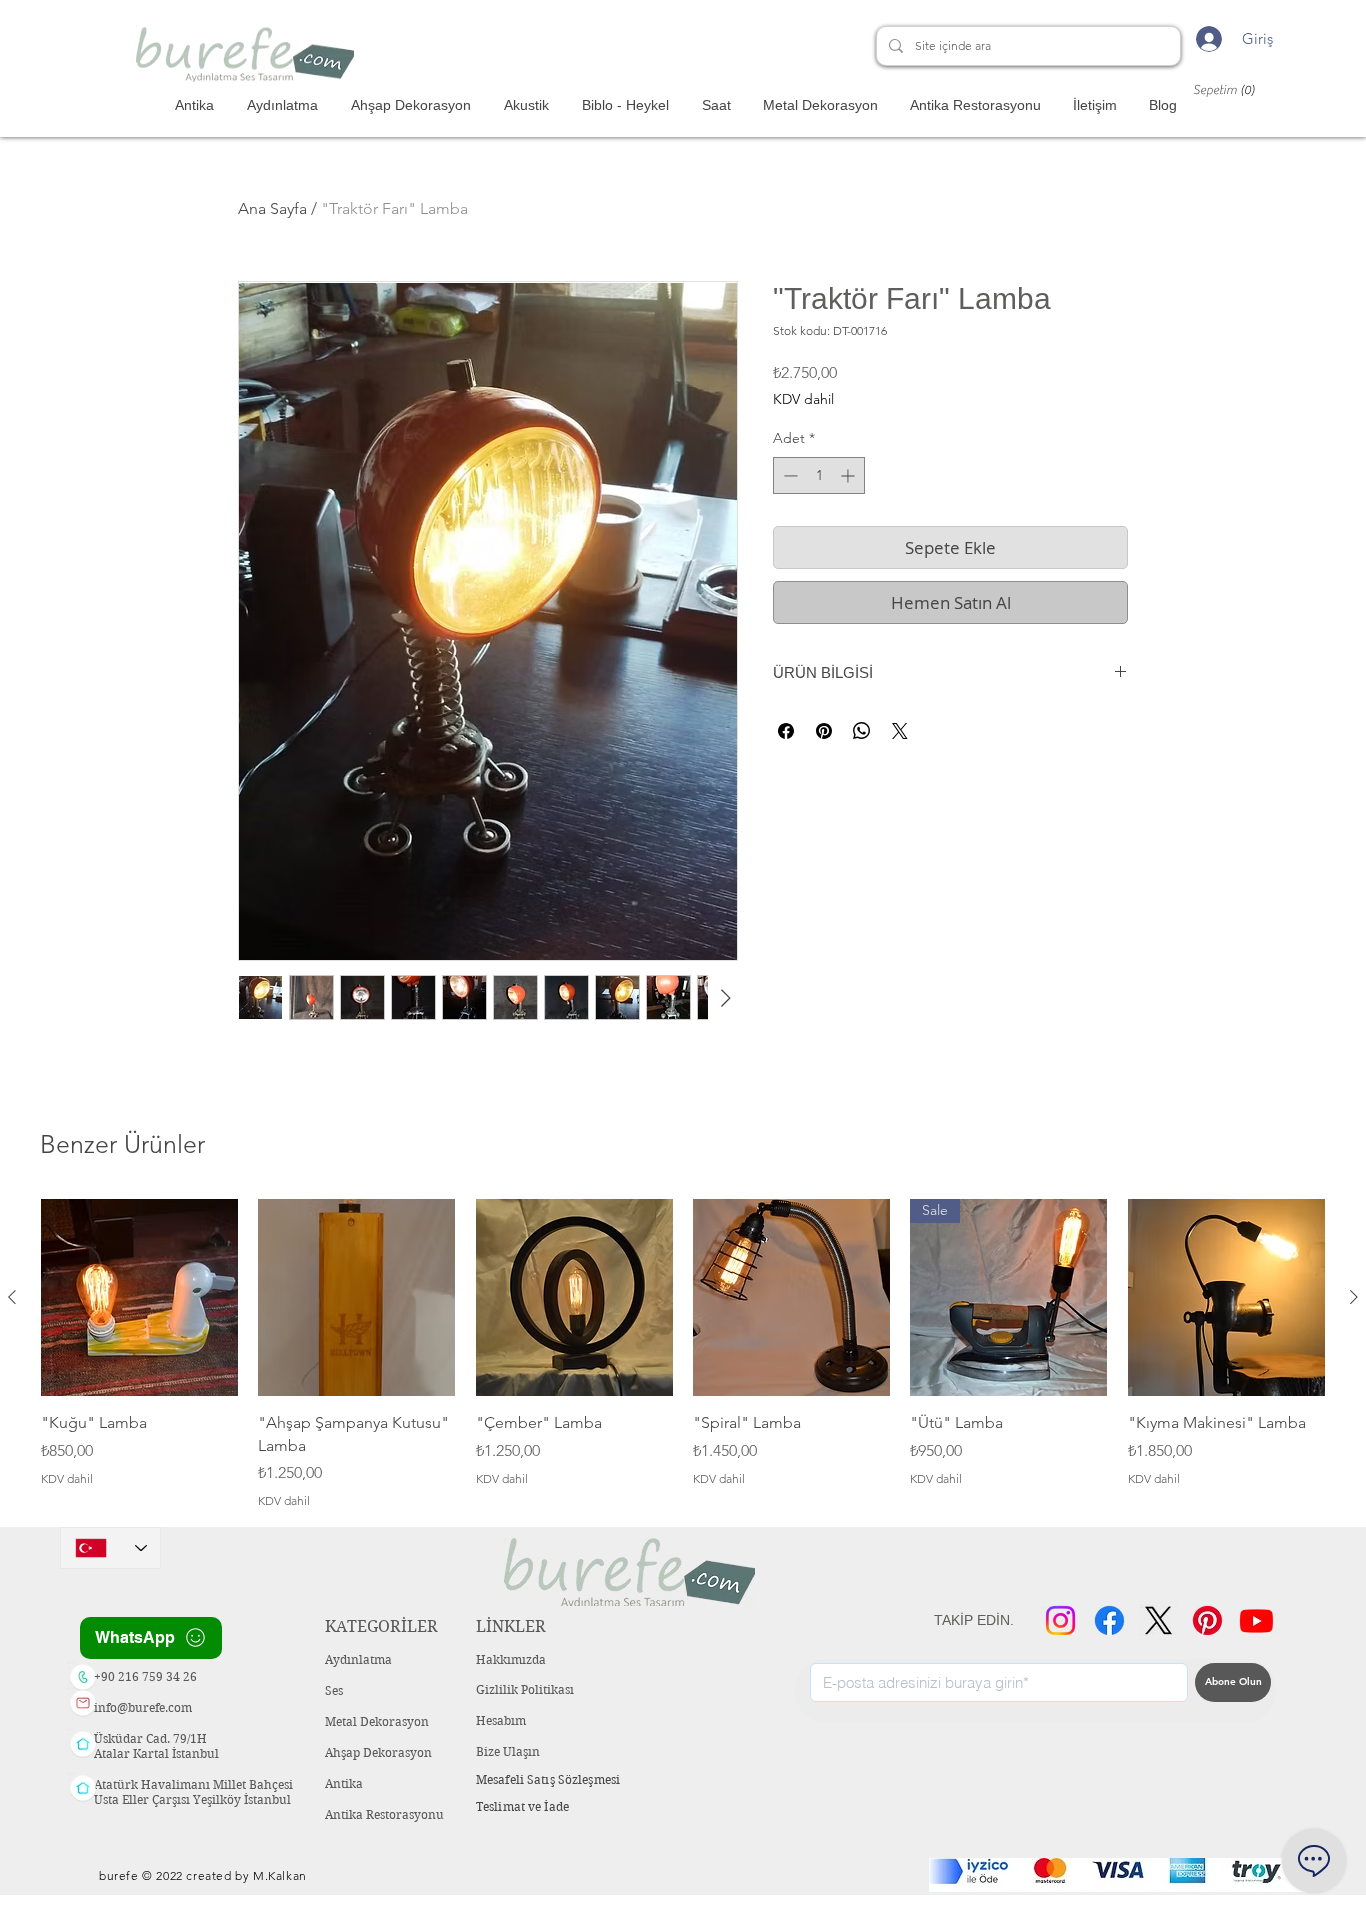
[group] (683, 1354)
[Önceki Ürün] (12, 1297)
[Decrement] (788, 475)
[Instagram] (1060, 1620)
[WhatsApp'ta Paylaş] (862, 731)
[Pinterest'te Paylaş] (824, 731)
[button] (1233, 89)
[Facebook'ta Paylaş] (786, 731)
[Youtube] (1256, 1620)
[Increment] (849, 475)
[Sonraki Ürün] (1354, 1297)
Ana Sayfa (272, 208)
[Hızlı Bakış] (139, 1297)
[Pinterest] (1207, 1620)
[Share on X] (900, 731)
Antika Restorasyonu (384, 1814)
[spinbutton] (819, 475)
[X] (1158, 1620)
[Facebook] (1109, 1620)
